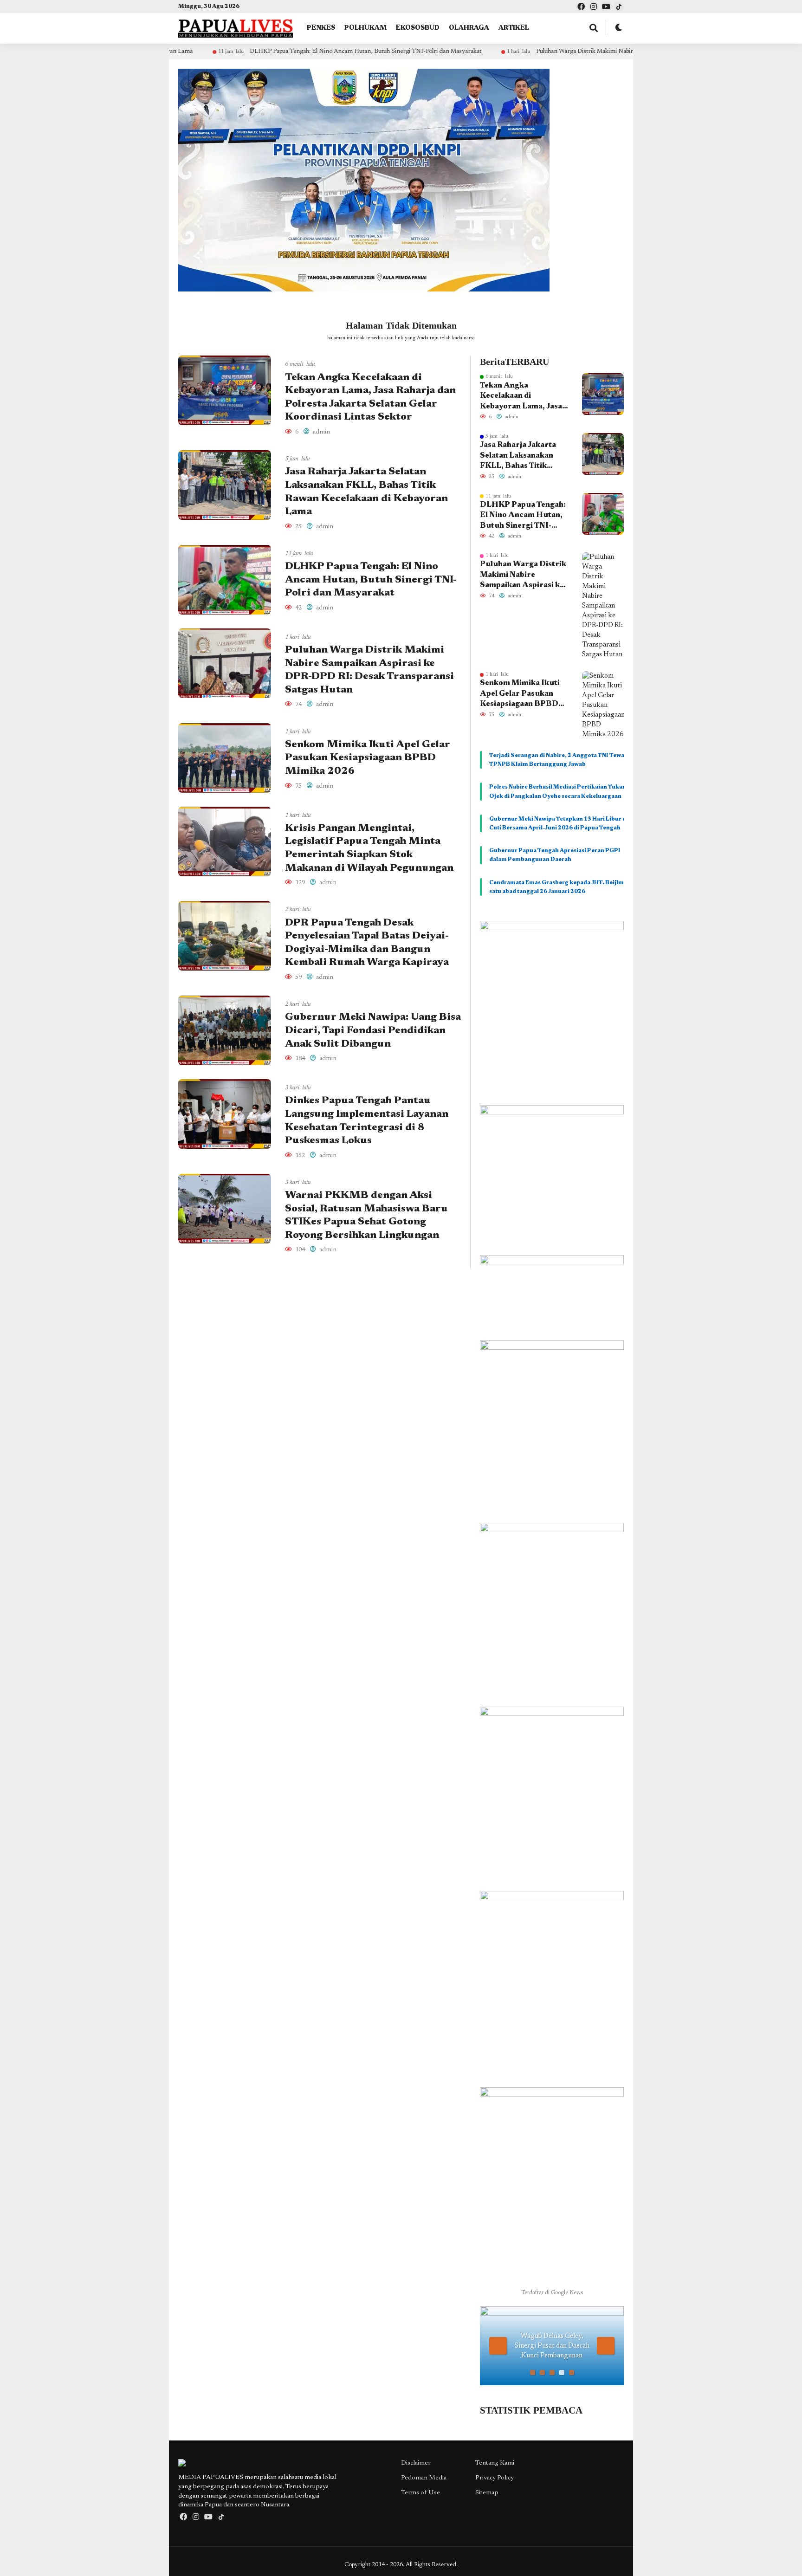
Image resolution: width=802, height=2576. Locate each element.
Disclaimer (416, 2463)
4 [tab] (562, 2372)
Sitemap (487, 2493)
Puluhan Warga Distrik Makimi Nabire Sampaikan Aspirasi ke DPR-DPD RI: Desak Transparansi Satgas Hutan (569, 51)
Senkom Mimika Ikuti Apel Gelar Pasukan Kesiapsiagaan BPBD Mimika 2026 (368, 758)
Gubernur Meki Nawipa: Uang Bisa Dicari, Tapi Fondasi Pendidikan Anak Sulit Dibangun (373, 1031)
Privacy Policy (495, 2478)
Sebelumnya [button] (498, 2346)
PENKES (321, 28)
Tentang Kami (495, 2463)
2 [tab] (542, 2372)
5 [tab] (572, 2372)
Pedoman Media (424, 2478)
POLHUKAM (365, 28)
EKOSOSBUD (418, 28)
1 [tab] (533, 2372)
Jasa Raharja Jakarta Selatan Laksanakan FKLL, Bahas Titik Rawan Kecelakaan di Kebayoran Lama (518, 456)
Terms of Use (420, 2493)
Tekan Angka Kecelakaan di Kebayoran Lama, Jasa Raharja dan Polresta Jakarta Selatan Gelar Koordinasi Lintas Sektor (521, 397)
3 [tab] (552, 2372)
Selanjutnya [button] (606, 2346)
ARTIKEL (514, 28)
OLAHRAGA (469, 28)
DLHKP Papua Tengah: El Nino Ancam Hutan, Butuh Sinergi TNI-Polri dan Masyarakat (255, 51)
